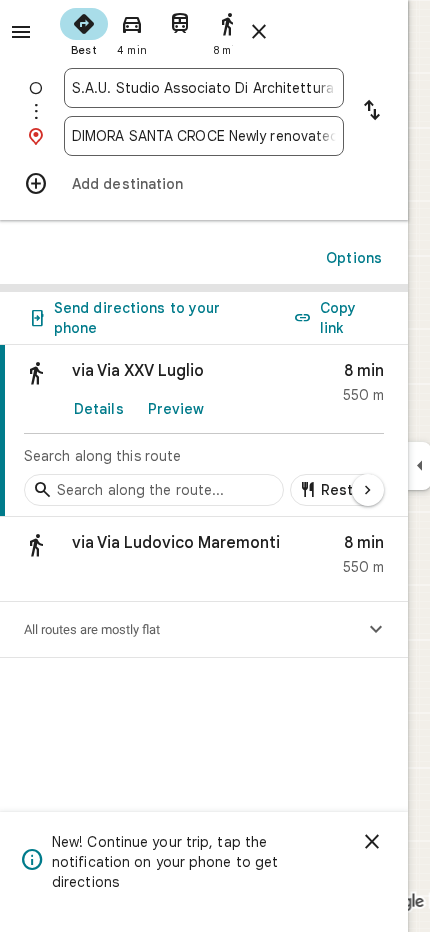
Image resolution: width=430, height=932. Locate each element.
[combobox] (204, 88)
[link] (204, 431)
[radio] (84, 30)
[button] (204, 559)
